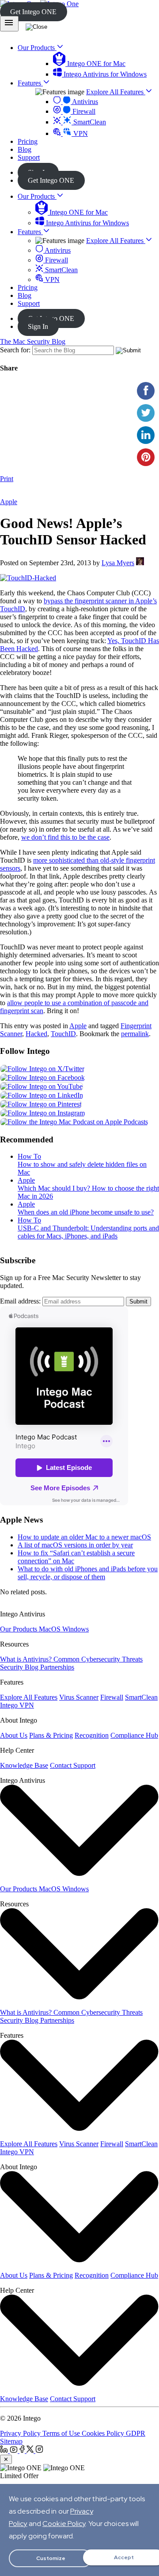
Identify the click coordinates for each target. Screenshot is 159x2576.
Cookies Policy (104, 2433)
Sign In (38, 326)
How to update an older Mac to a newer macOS (84, 1537)
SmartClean (89, 122)
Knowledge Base (24, 1765)
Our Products (37, 196)
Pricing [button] (28, 141)
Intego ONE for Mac (95, 64)
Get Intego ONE (33, 12)
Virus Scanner (79, 1697)
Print (7, 479)
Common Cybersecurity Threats (98, 1659)
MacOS (51, 1629)
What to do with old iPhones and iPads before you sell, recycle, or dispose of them (88, 1573)
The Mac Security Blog (33, 341)
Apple (9, 502)
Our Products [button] (37, 48)
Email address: (20, 1301)
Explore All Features (116, 92)
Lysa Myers (118, 563)
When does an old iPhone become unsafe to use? (86, 1212)
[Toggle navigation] (9, 24)
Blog (25, 295)
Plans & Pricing (51, 1735)
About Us (14, 1735)
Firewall (83, 111)
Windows (76, 1629)
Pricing (28, 287)
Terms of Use (62, 2433)
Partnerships (57, 1667)
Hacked (36, 1034)
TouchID (63, 1034)
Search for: (15, 350)
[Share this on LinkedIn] (146, 435)
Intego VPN (17, 1705)
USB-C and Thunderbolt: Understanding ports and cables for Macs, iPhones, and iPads (88, 1232)
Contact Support (73, 1765)
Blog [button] (25, 149)
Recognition (92, 1735)
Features (30, 232)
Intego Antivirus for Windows (104, 74)
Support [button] (29, 157)
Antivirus (84, 102)
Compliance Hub (134, 1735)
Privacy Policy (21, 2433)
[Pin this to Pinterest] (146, 457)
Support (29, 303)
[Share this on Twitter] (146, 413)
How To (29, 1156)
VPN (80, 133)
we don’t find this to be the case (65, 837)
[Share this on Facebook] (146, 391)
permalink (135, 1034)
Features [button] (30, 83)
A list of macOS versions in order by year (75, 1545)
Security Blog (20, 1667)
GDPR (136, 2433)
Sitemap (11, 2441)
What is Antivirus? (27, 1659)
